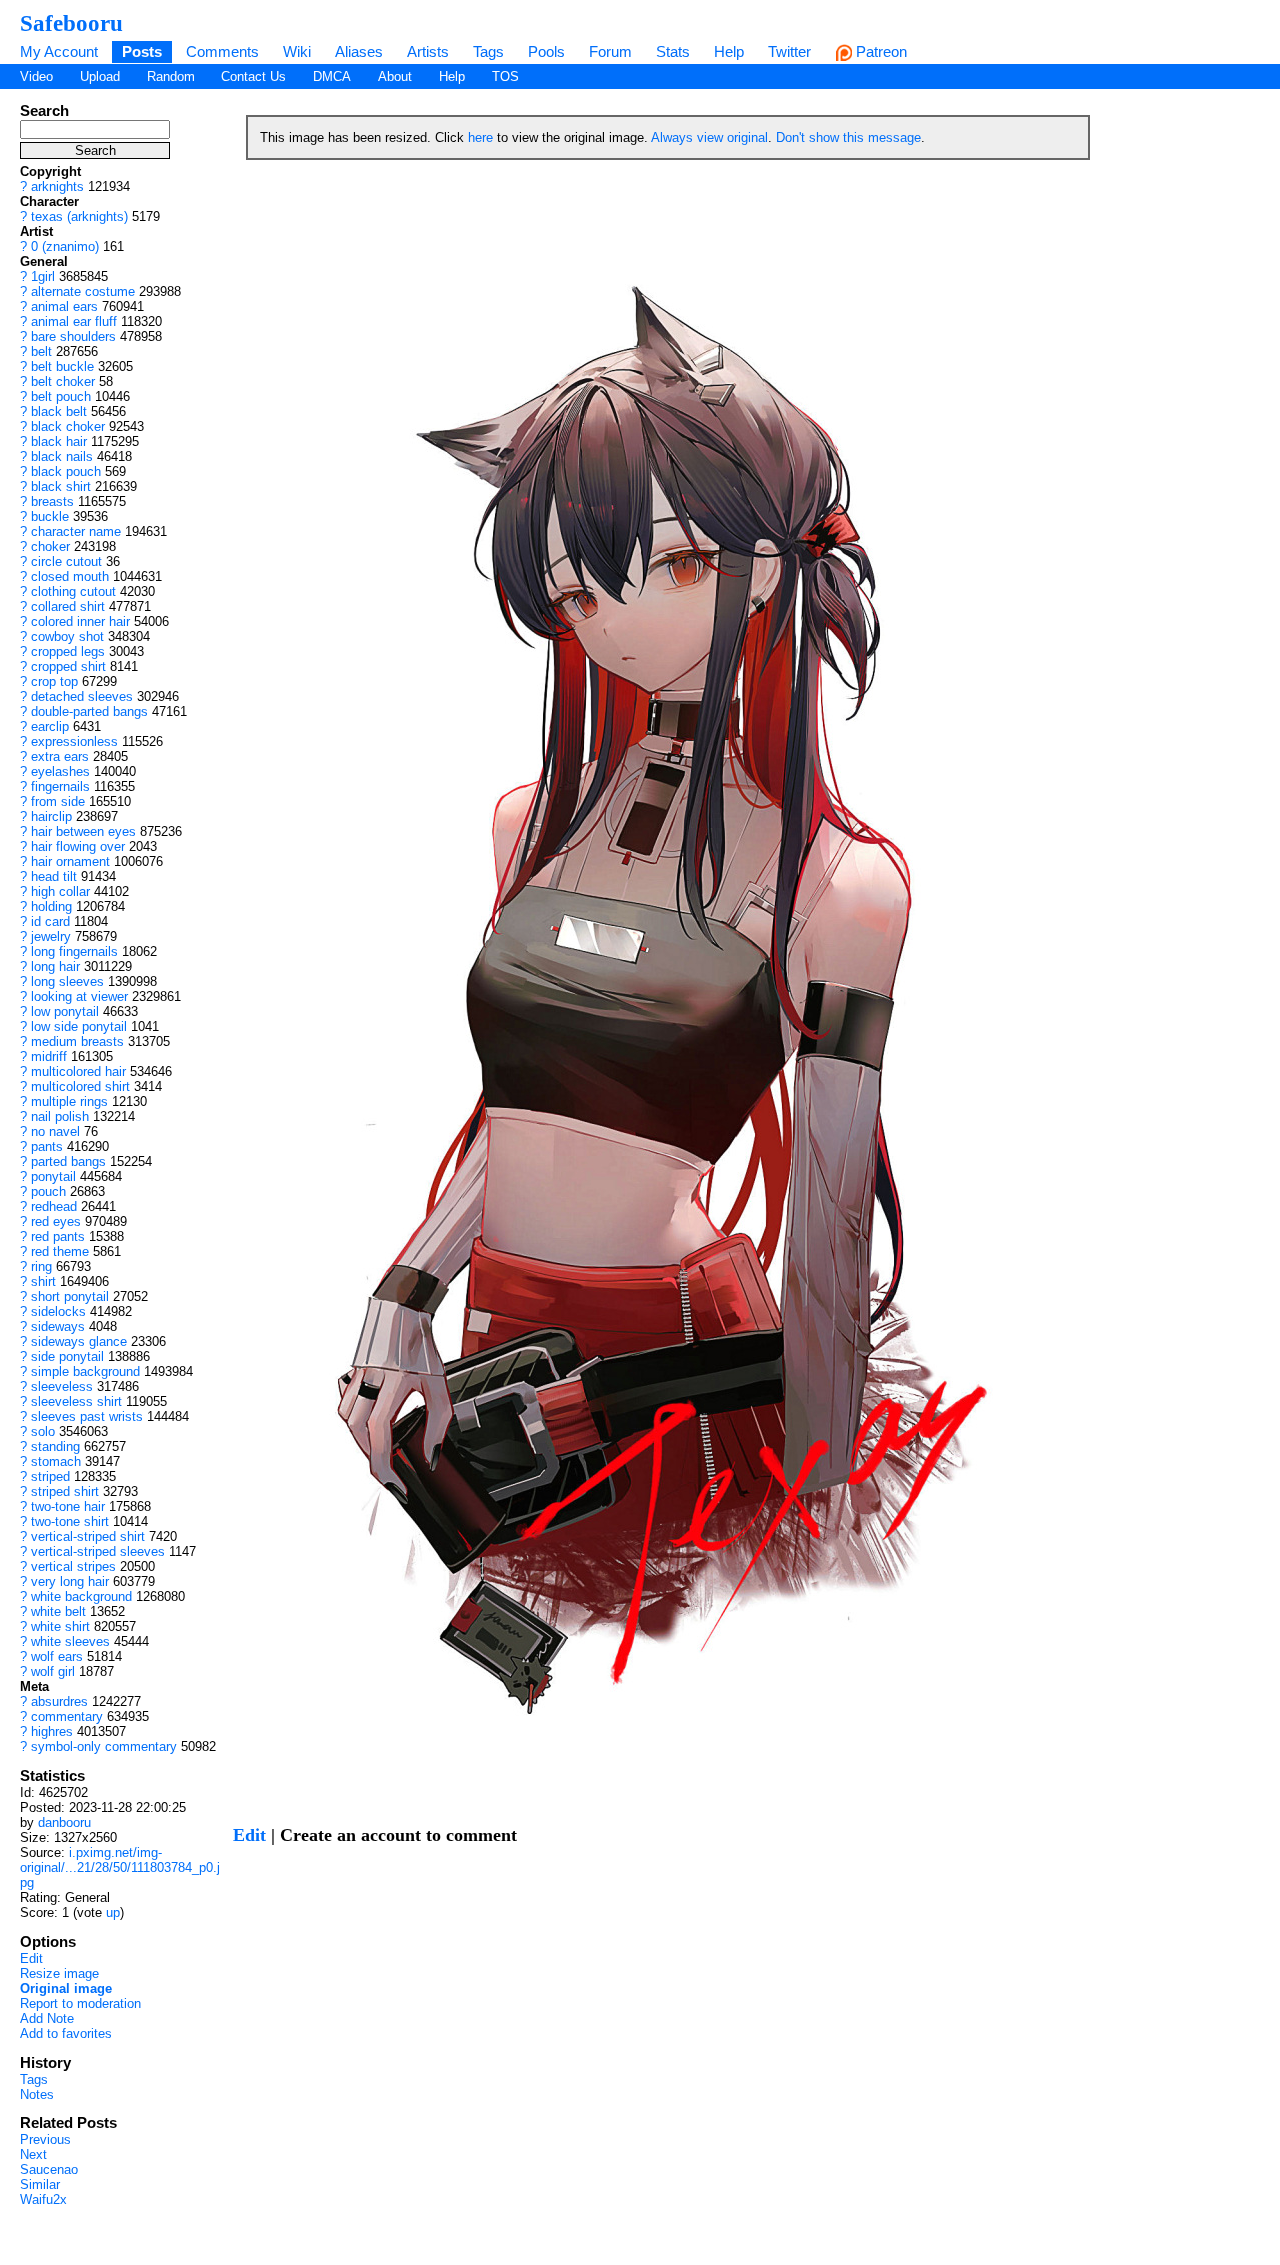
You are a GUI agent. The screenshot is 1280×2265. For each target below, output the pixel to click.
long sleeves (67, 981)
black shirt (61, 486)
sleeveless (62, 1386)
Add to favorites (66, 2033)
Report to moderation (80, 2003)
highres (52, 1731)
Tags (488, 51)
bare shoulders (73, 336)
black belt (59, 411)
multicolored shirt (80, 1086)
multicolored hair (78, 1071)
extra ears (60, 756)
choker (50, 546)
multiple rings (69, 1101)
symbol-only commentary (104, 1746)
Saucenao (49, 2169)
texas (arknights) (79, 216)
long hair (55, 966)
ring (41, 1266)
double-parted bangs (89, 711)
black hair (59, 441)
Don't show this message (848, 137)
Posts (142, 51)
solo (43, 1431)
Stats (673, 51)
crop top (54, 681)
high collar (60, 891)
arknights (57, 186)
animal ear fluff (74, 321)
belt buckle (62, 366)
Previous (45, 2139)
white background (81, 1596)
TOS (505, 76)
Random (171, 76)
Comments (222, 51)
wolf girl (53, 1671)
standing (55, 1446)
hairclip (51, 816)
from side (58, 801)
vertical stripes (73, 1566)
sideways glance (79, 1341)
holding (51, 906)
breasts (52, 501)
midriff (49, 1056)
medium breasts (77, 1041)
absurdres (59, 1701)
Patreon (879, 51)
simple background (85, 1371)
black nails (62, 456)
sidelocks (58, 1311)
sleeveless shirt (76, 1401)
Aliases (359, 51)
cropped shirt (68, 666)
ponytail (53, 1176)
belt (41, 351)
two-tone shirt (70, 1521)
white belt (58, 1611)
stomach (56, 1461)
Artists (428, 51)
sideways (58, 1326)
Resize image (59, 1973)
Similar (40, 2184)
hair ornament (70, 861)
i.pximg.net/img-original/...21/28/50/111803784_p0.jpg (120, 1867)
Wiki (297, 51)
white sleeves (70, 1641)
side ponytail (67, 1356)
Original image (66, 1988)
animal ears (64, 306)
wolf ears (57, 1656)
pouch (48, 1191)
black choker (68, 426)
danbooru (64, 1822)
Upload (100, 76)
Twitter (789, 51)
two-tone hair (68, 1506)
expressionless (74, 741)
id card (50, 921)
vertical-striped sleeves (98, 1551)
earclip (50, 726)
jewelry (51, 936)
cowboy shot (67, 636)
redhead (54, 1206)
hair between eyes (83, 831)
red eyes (56, 1221)
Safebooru (71, 23)
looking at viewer (79, 996)
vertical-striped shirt (88, 1536)
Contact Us (253, 76)
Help (729, 51)
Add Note (47, 2018)
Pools (546, 51)
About (395, 76)
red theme (60, 1251)
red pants (58, 1236)
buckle (50, 516)
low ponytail (65, 1011)
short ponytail (70, 1296)
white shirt (60, 1626)
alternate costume (83, 291)
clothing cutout (73, 591)
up (113, 1912)
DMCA (332, 76)
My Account (59, 51)
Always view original (709, 137)
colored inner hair (80, 621)
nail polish (60, 1116)
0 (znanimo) (65, 246)
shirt (43, 1281)
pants (47, 1146)
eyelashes (60, 771)
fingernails (60, 786)
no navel (55, 1131)
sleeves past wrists (87, 1416)
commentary (67, 1716)
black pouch (66, 471)
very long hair (70, 1581)
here (480, 137)
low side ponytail (79, 1026)
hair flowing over (78, 846)
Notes (37, 2094)
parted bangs (68, 1161)
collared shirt (68, 606)
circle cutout (66, 561)
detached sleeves (82, 696)
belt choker (63, 381)
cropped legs (68, 651)
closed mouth (70, 576)
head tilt (54, 876)
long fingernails (74, 951)
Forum (610, 51)
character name (76, 531)
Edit (31, 1958)
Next (33, 2154)
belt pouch (61, 396)
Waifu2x (43, 2199)
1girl (43, 276)
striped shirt (65, 1491)
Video (36, 76)
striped (50, 1476)
